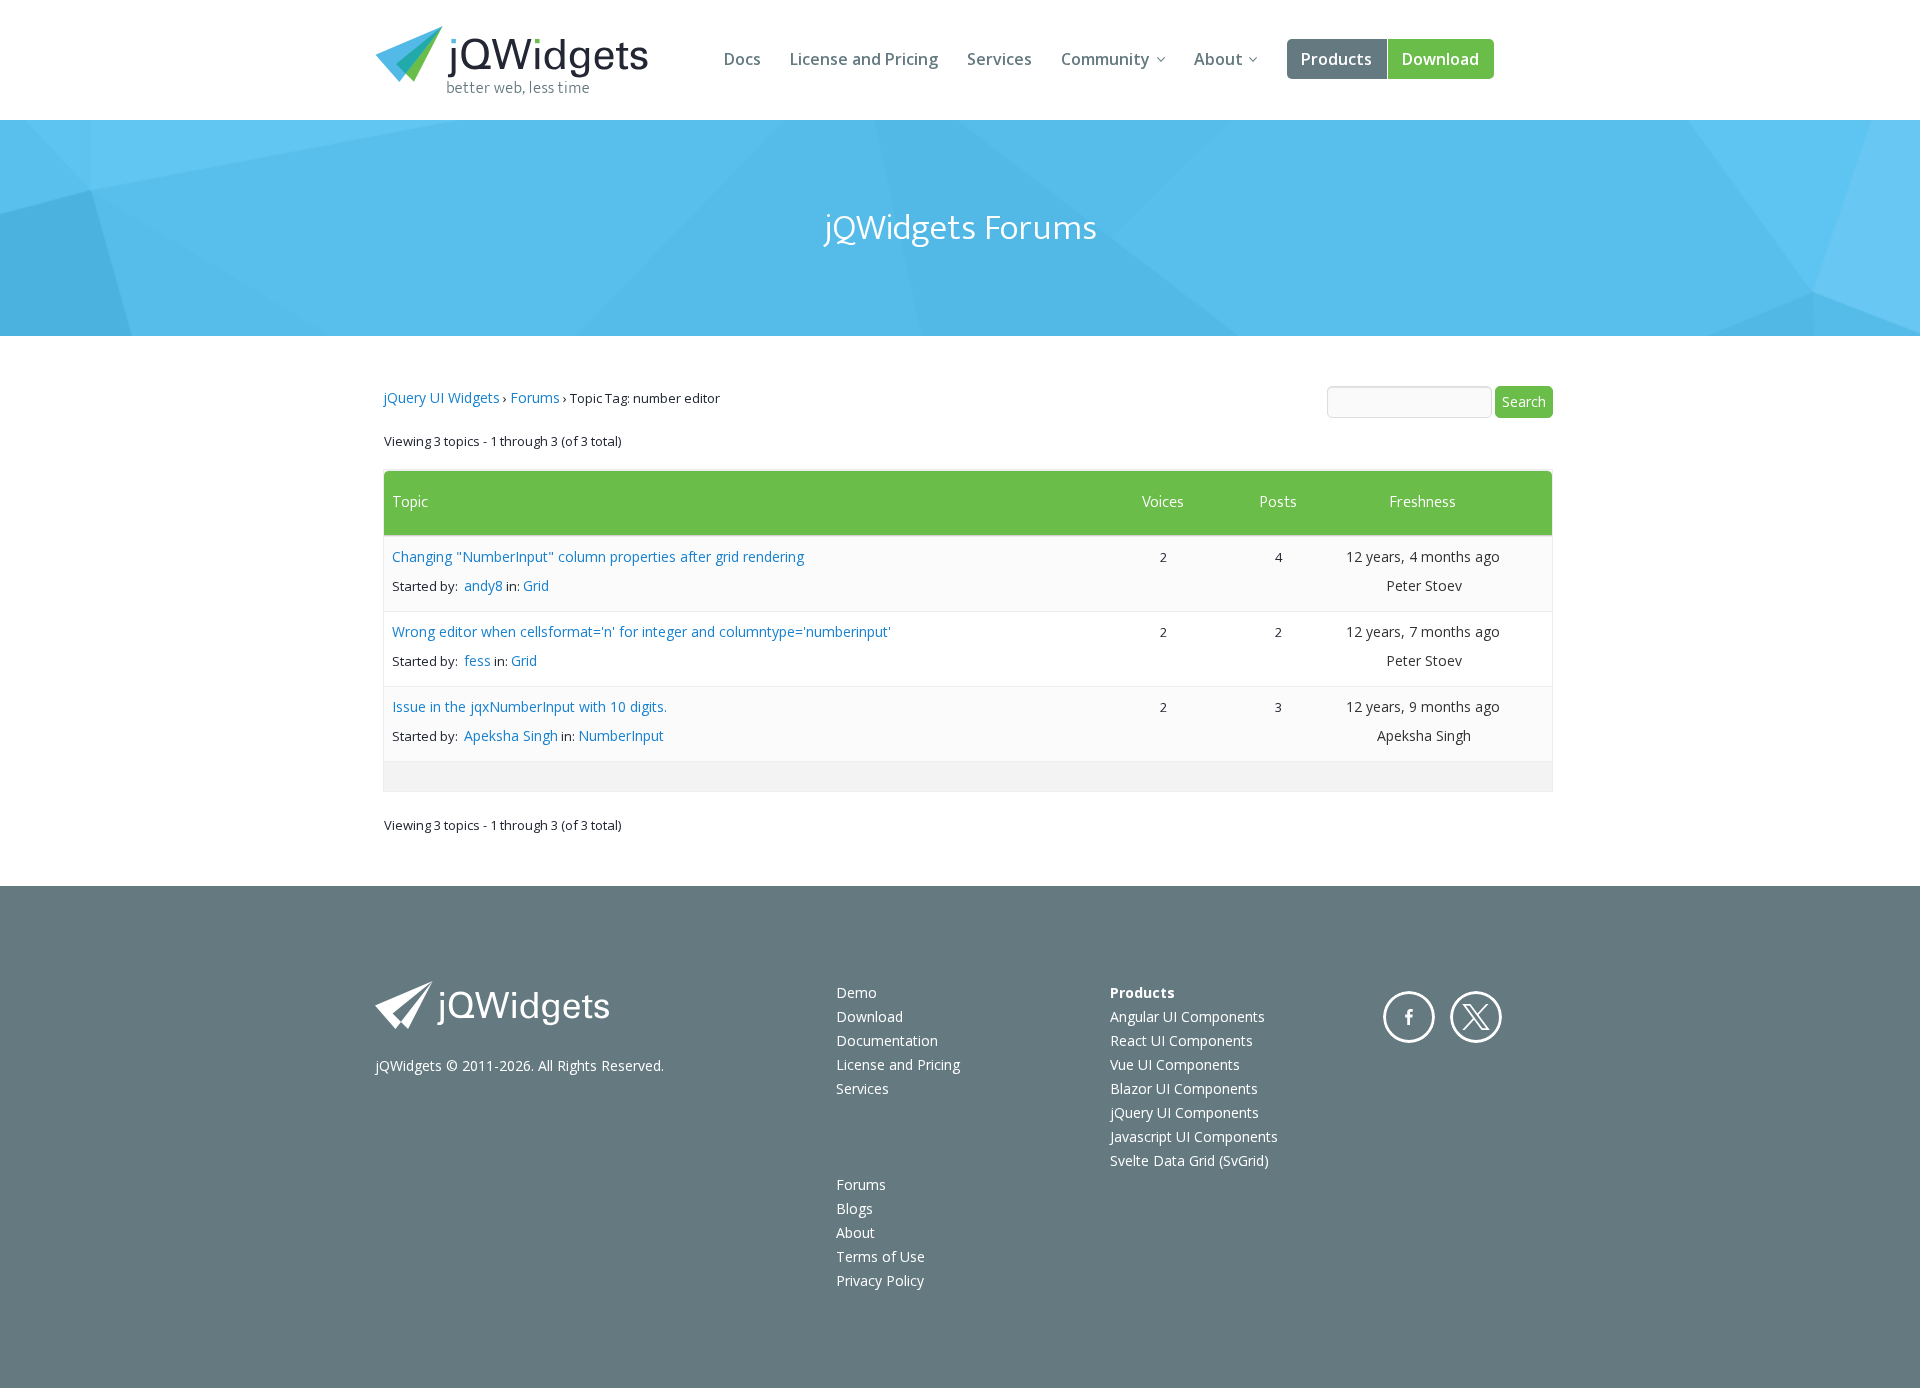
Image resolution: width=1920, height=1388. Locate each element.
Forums (535, 397)
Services (999, 59)
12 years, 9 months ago (1423, 706)
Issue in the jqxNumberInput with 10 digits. (529, 706)
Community (1105, 59)
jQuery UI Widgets (441, 397)
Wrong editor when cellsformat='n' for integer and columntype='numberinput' (641, 631)
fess (477, 660)
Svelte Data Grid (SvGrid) (1189, 1160)
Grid (536, 585)
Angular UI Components (1187, 1016)
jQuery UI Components (1184, 1112)
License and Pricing (864, 59)
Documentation (887, 1040)
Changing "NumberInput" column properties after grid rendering (598, 556)
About (1218, 59)
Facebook (1409, 1017)
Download (1440, 59)
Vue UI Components (1175, 1064)
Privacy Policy (880, 1280)
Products (1336, 59)
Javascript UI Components (1194, 1136)
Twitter (1476, 1017)
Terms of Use (880, 1256)
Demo (856, 992)
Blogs (854, 1208)
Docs (742, 59)
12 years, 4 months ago (1423, 556)
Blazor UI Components (1184, 1088)
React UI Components (1181, 1040)
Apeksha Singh (511, 735)
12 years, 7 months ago (1423, 631)
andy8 (483, 585)
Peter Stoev (1424, 585)
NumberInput (621, 735)
